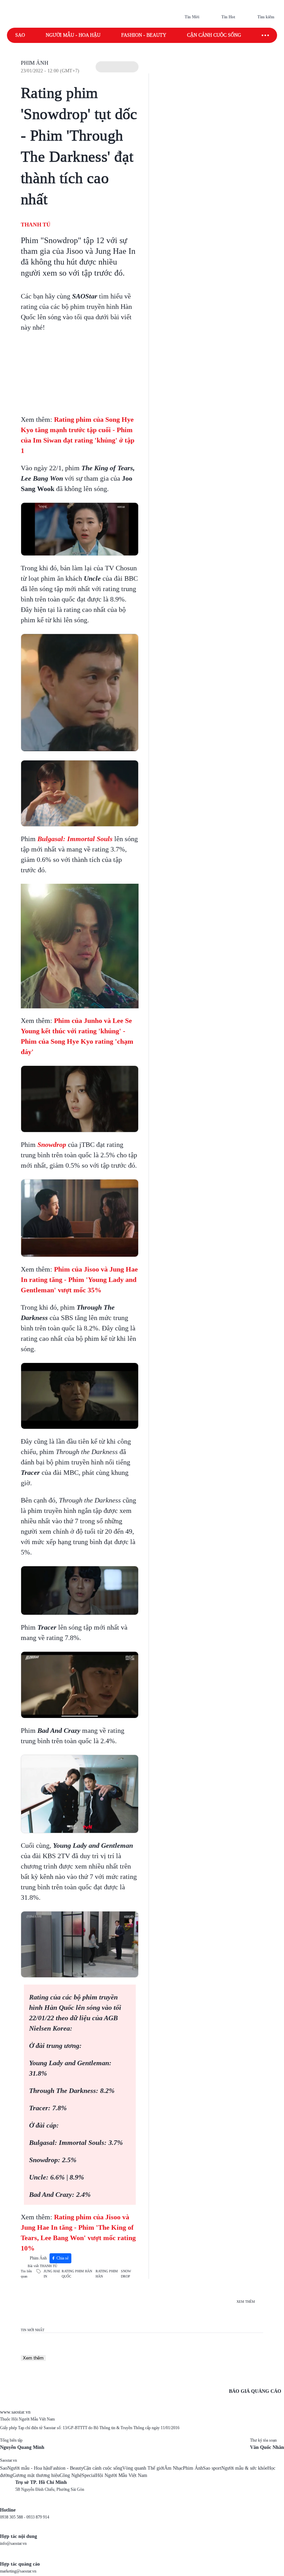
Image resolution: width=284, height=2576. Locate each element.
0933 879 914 (38, 2517)
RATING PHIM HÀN (107, 2274)
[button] (117, 67)
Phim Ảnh (35, 63)
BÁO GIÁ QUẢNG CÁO (255, 2391)
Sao (20, 35)
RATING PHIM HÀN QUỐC (77, 2274)
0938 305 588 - (13, 2517)
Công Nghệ (71, 2475)
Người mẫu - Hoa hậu (73, 35)
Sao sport (212, 2468)
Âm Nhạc (174, 2468)
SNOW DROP (126, 2274)
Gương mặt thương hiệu (36, 2475)
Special (89, 2475)
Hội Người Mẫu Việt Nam (122, 2475)
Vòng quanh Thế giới (143, 2468)
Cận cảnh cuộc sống (214, 35)
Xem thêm (33, 2358)
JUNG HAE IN (52, 2274)
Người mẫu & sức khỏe (244, 2468)
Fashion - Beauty (144, 35)
